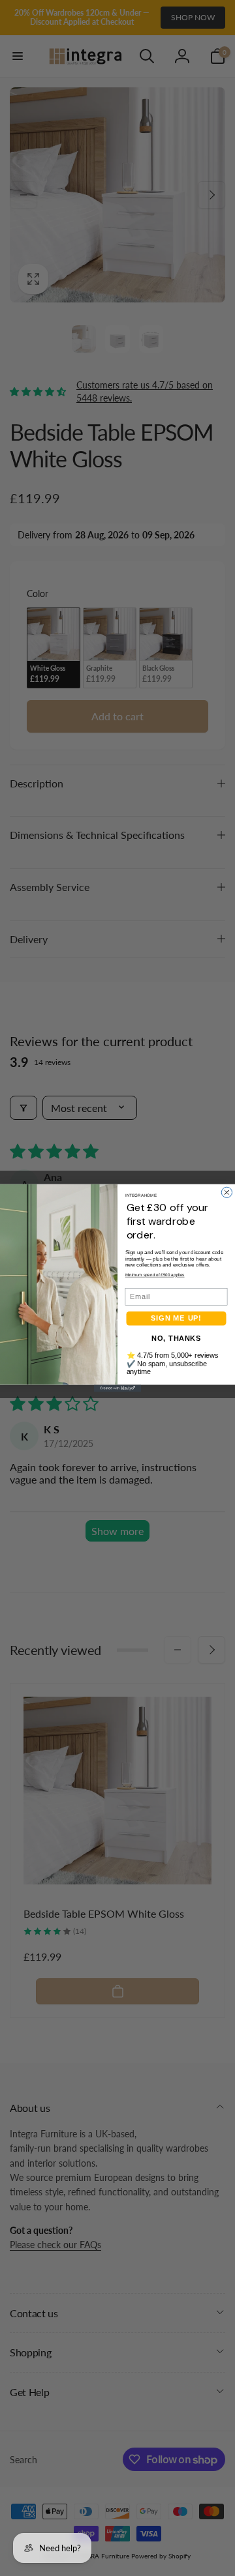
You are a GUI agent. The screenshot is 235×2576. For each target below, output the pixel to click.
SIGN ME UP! (176, 1319)
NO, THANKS (176, 1338)
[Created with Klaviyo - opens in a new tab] (117, 1389)
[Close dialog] (227, 1192)
